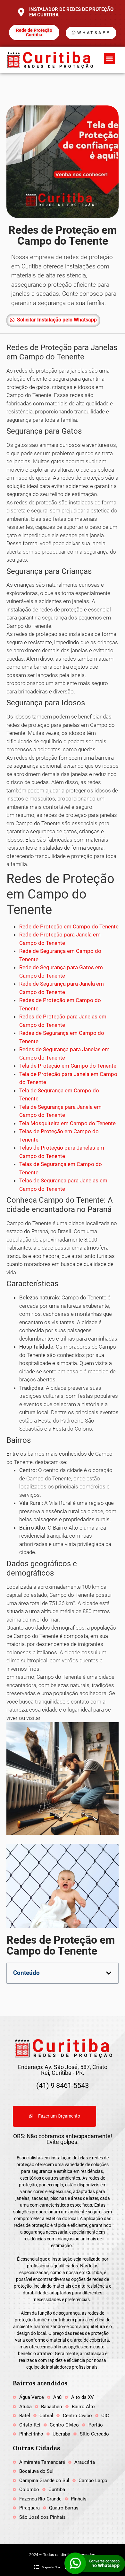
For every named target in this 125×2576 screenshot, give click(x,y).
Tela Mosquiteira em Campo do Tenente (67, 1123)
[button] (109, 59)
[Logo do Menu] (49, 60)
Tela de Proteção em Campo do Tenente (68, 1066)
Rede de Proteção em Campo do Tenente (69, 926)
